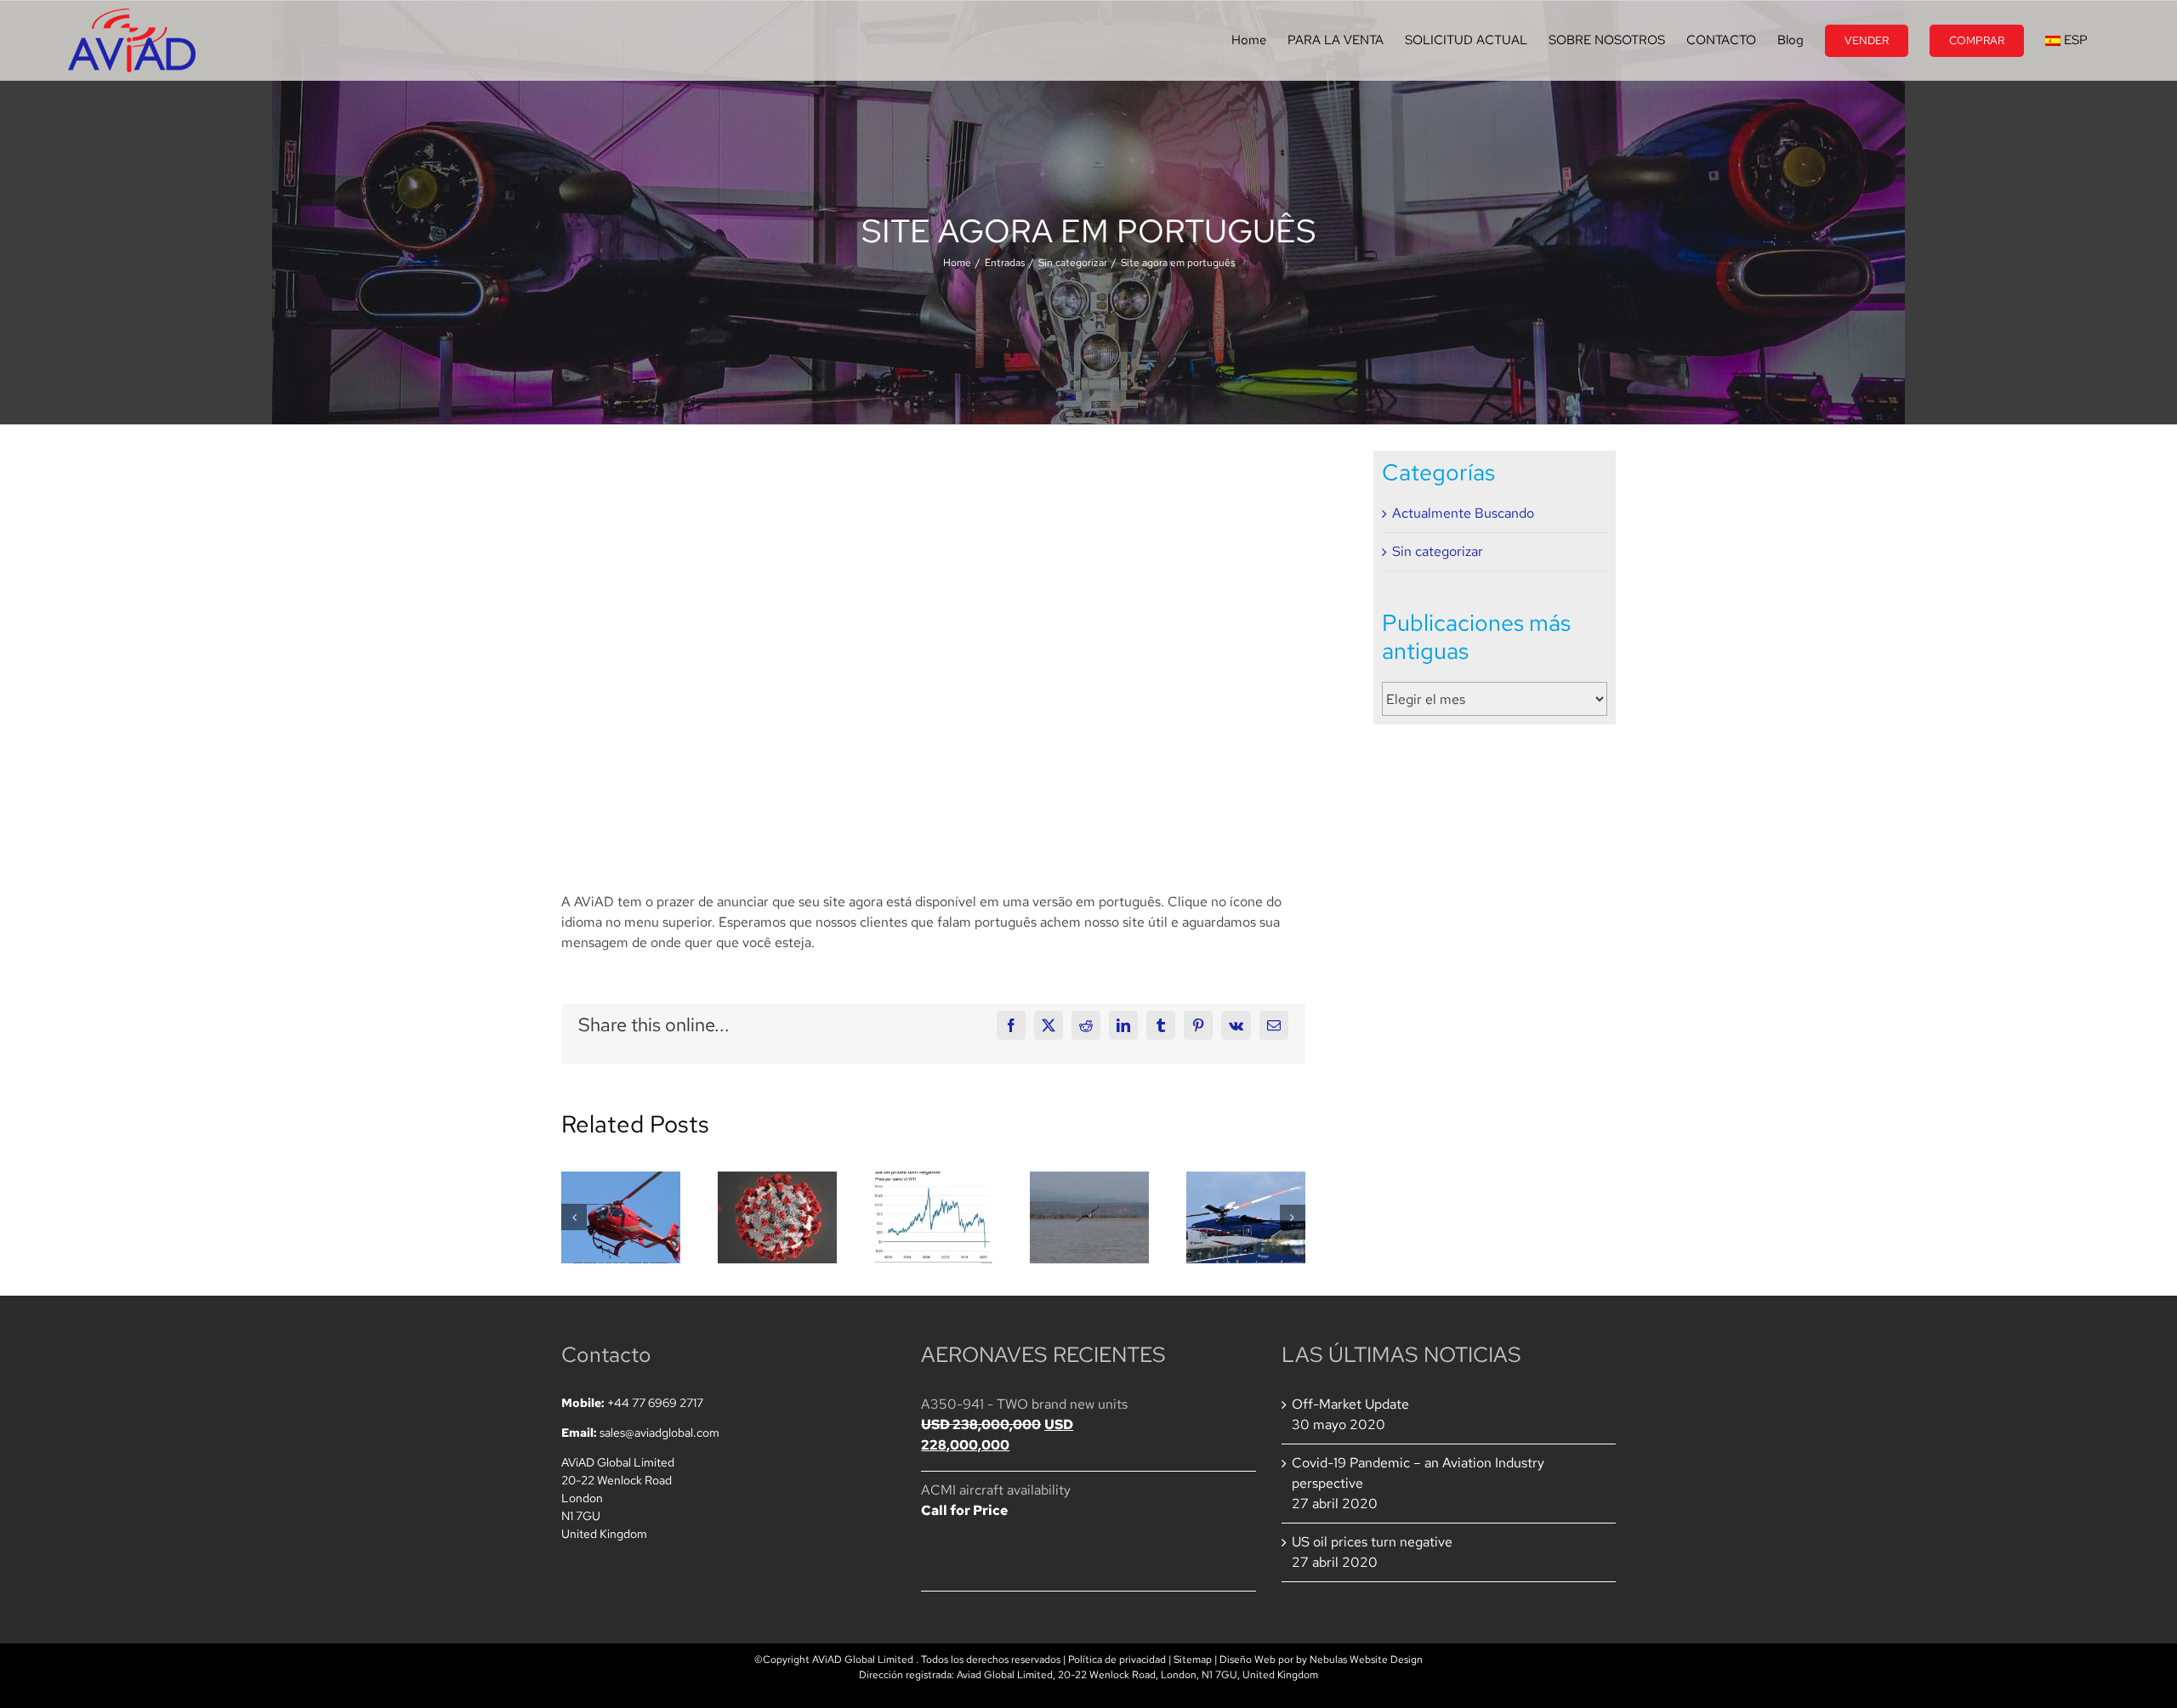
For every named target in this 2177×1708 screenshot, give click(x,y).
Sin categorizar (1438, 551)
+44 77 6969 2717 (655, 1403)
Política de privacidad (1117, 1660)
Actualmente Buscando (1463, 513)
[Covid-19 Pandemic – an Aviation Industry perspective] (777, 1217)
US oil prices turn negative (1372, 1542)
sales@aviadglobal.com (659, 1433)
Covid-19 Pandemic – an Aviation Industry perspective (1418, 1473)
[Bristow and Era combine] (1246, 1217)
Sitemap (1193, 1660)
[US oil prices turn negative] (934, 1217)
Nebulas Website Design (1366, 1660)
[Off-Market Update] (621, 1217)
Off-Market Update (1350, 1404)
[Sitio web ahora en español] (1089, 1217)
